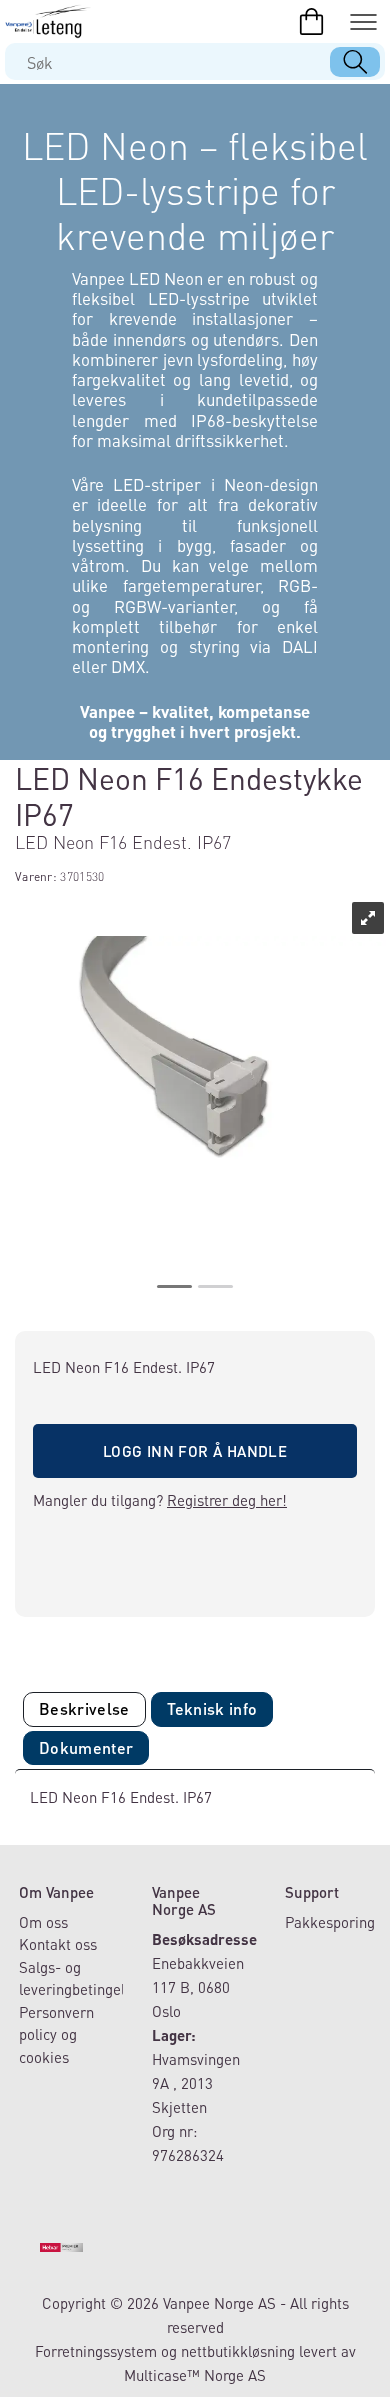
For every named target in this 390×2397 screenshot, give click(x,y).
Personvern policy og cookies (56, 2034)
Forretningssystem (96, 2351)
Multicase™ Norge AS (195, 2375)
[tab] (84, 1709)
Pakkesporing (330, 1922)
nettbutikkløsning (238, 2351)
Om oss (43, 1922)
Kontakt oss (58, 1944)
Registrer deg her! (227, 1500)
